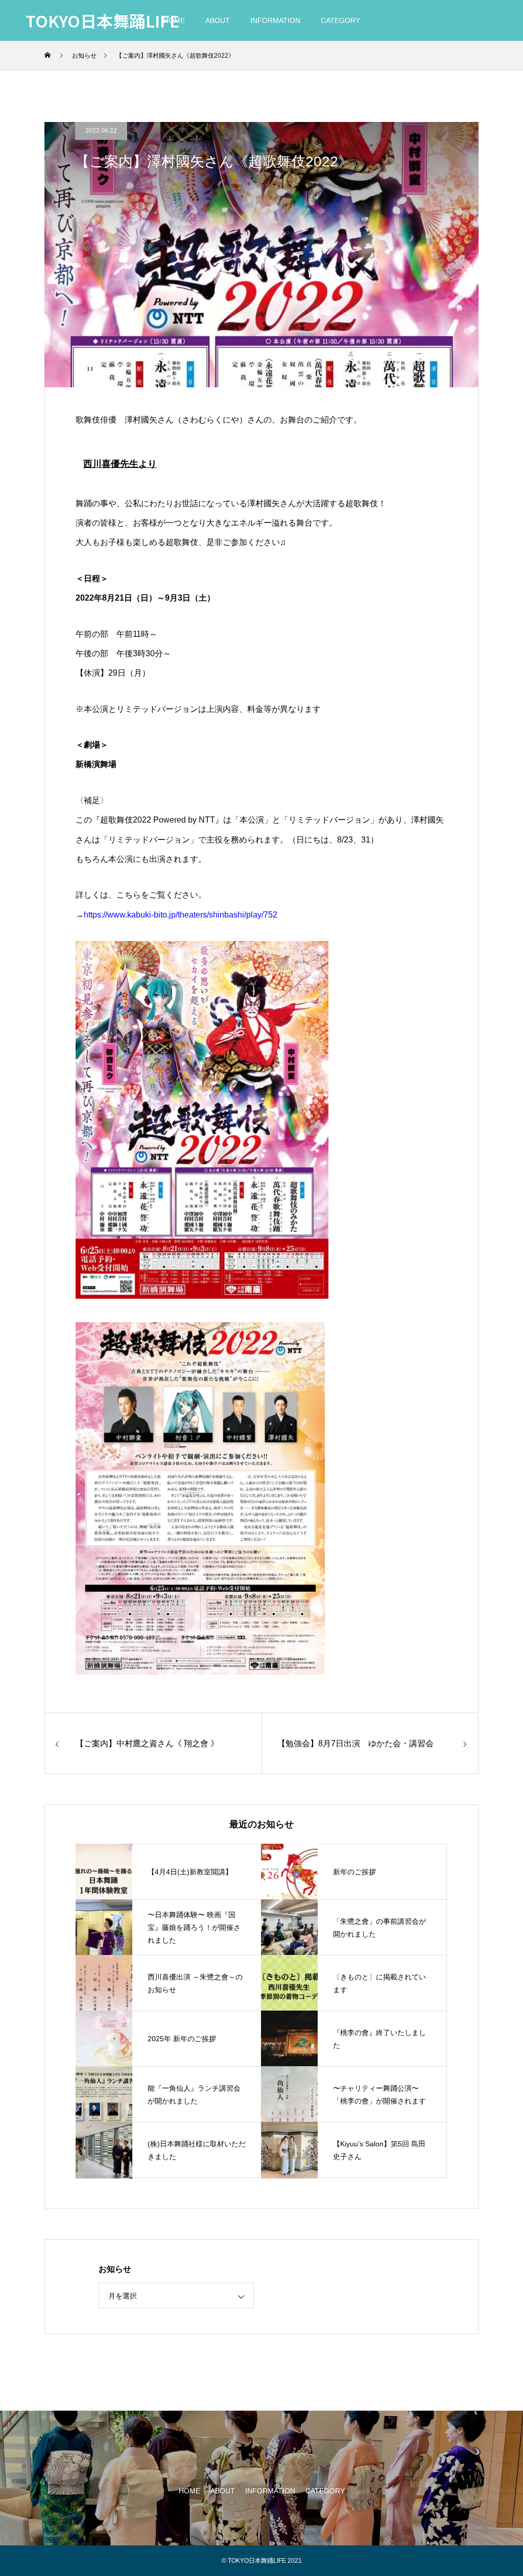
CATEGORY (340, 20)
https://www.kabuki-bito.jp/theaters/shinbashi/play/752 (181, 915)
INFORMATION (275, 20)
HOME (189, 2491)
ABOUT (218, 20)
